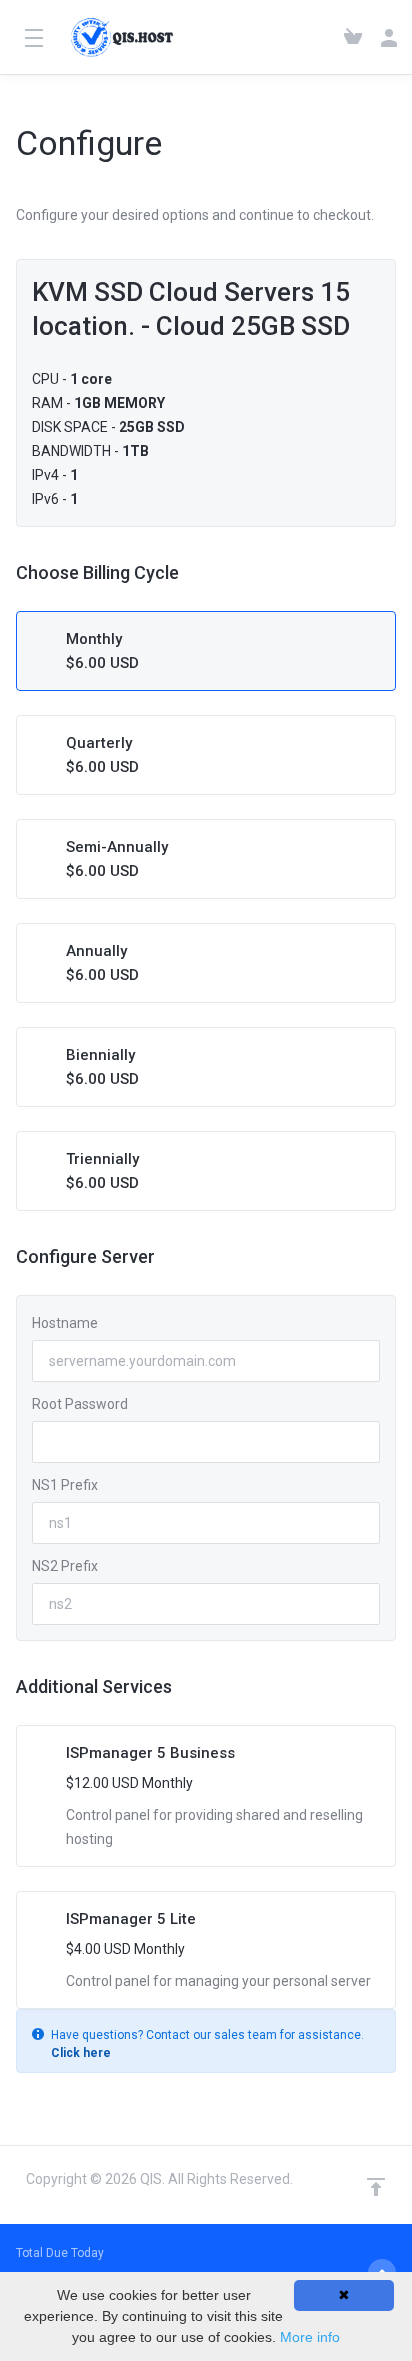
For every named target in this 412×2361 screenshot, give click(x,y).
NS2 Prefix (65, 1566)
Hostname (65, 1323)
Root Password (80, 1404)
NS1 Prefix (65, 1485)
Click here (81, 2053)
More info (310, 2337)
